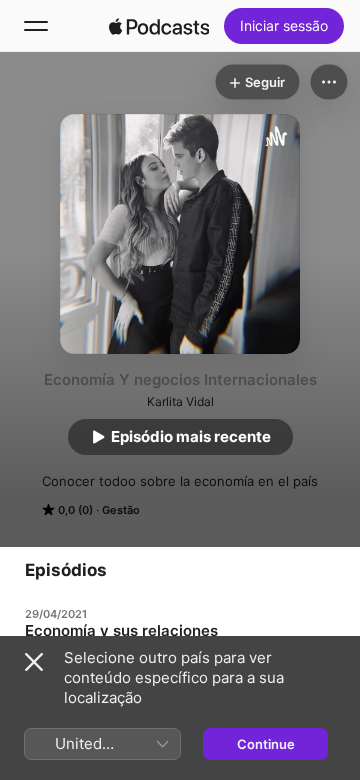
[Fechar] (34, 662)
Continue (266, 744)
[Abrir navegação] (36, 26)
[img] (159, 26)
